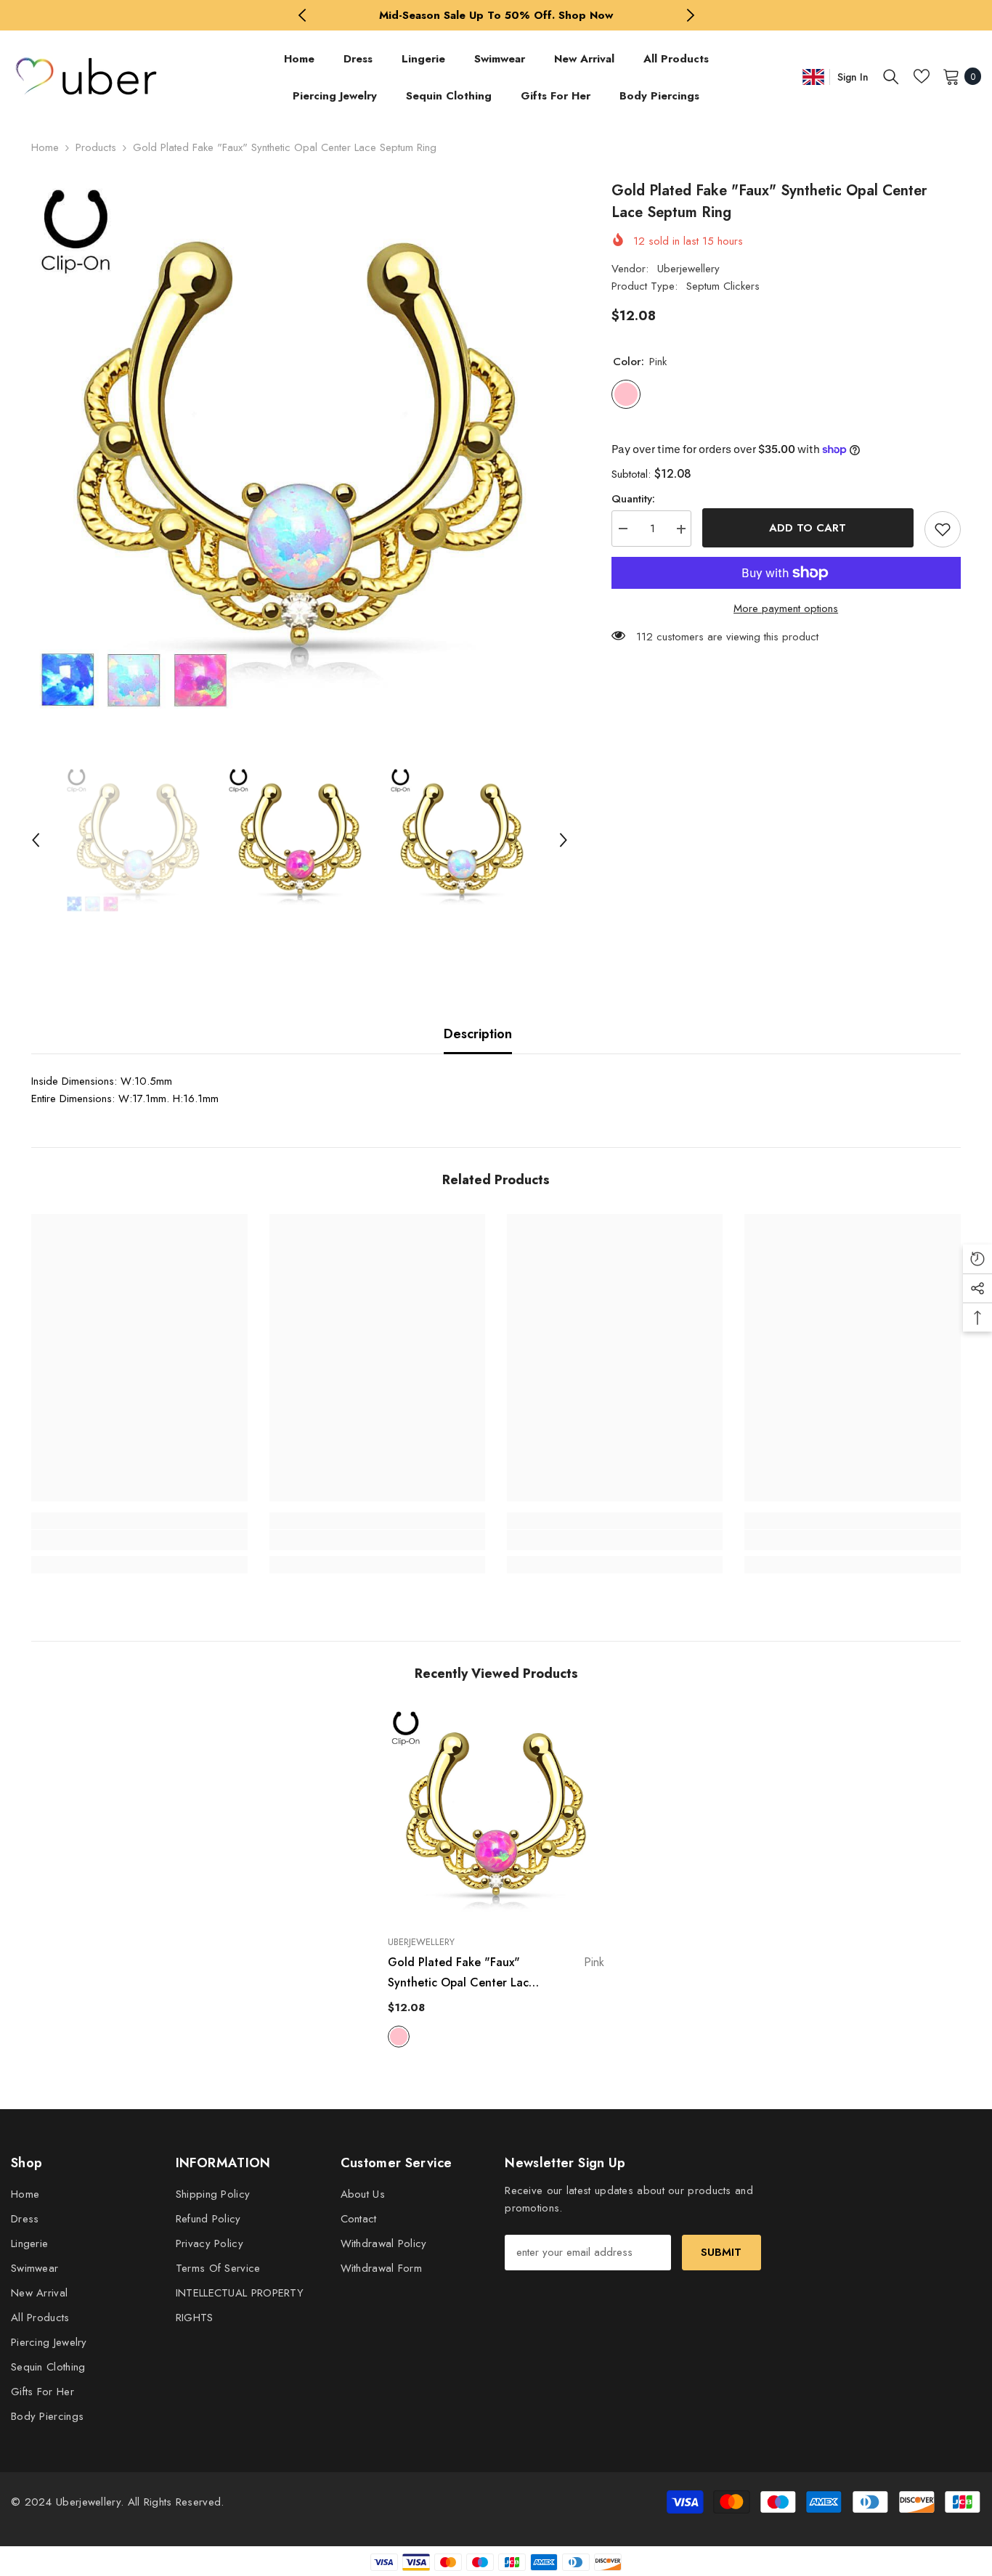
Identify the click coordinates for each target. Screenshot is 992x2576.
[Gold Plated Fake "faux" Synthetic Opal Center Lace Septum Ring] (496, 1816)
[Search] (891, 76)
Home (45, 147)
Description (478, 1034)
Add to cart (808, 528)
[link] (139, 1540)
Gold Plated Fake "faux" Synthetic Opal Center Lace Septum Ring (496, 1973)
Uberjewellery (688, 269)
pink (399, 2037)
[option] (496, 15)
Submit (721, 2252)
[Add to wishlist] (943, 529)
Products (96, 147)
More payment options (786, 608)
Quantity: (633, 500)
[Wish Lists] (922, 76)
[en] (813, 77)
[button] (36, 840)
